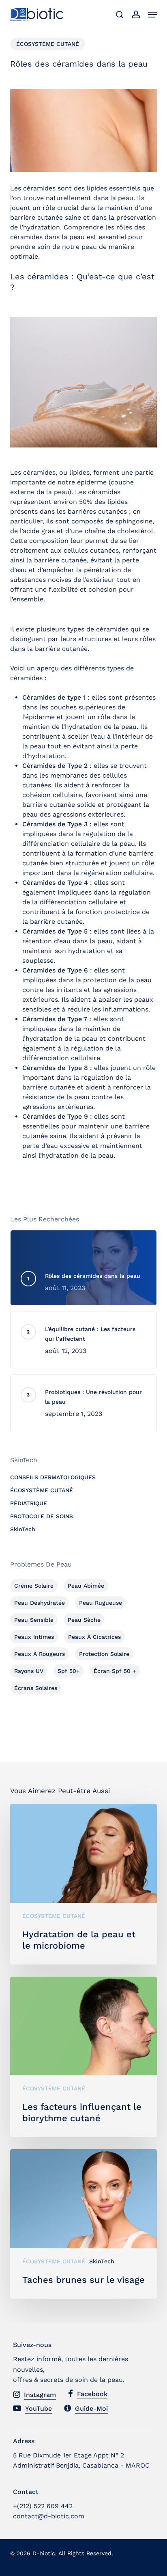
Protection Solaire (104, 1654)
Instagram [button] (40, 2395)
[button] (152, 15)
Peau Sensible (34, 1620)
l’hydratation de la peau (60, 1038)
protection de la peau (117, 980)
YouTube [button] (39, 2409)
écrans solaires (36, 1688)
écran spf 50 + (115, 1671)
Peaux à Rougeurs (40, 1654)
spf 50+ (69, 1671)
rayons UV (29, 1671)
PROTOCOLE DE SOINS (42, 1516)
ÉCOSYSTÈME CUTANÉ (48, 44)
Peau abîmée (86, 1586)
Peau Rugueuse (101, 1603)
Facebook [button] (92, 2394)
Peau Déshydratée (40, 1603)
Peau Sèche (84, 1620)
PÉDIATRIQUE (29, 1503)
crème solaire (34, 1586)
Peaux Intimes (34, 1637)
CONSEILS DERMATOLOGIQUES (53, 1477)
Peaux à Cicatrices (94, 1637)
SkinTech (23, 1529)
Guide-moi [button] (91, 2409)
